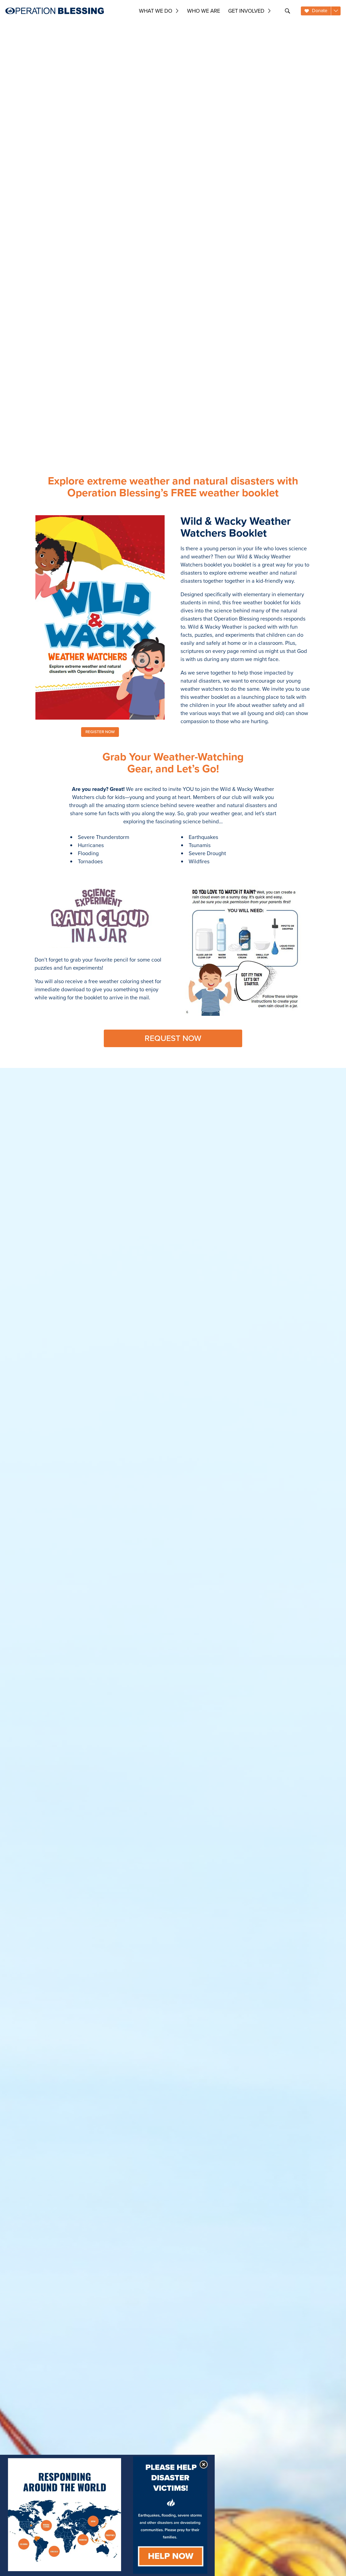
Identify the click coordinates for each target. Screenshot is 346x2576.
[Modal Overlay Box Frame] (107, 2515)
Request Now (173, 1038)
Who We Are (204, 11)
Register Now (100, 732)
